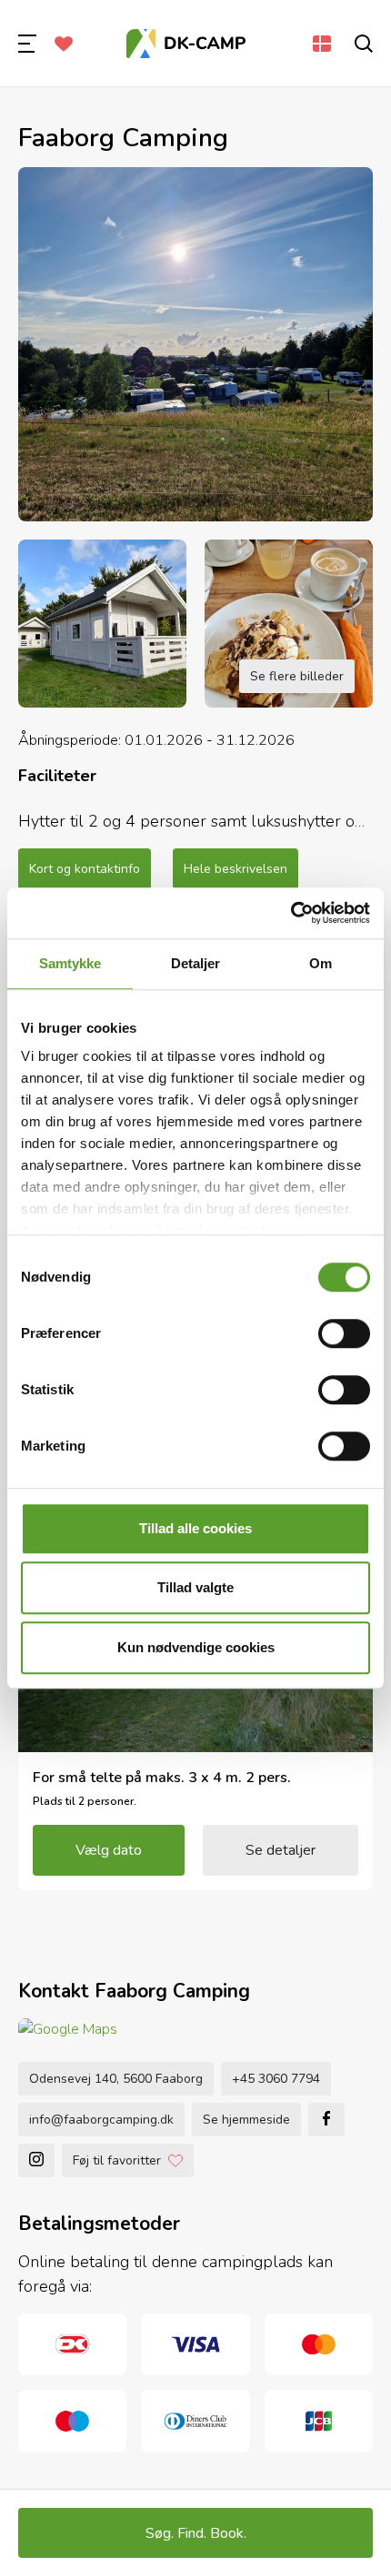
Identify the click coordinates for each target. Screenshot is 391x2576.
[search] (364, 44)
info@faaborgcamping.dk (101, 2120)
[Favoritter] (64, 44)
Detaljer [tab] (196, 963)
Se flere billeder (297, 676)
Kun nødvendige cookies (196, 1647)
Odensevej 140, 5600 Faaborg (116, 2079)
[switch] (344, 1333)
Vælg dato (109, 1850)
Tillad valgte (195, 1587)
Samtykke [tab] (70, 963)
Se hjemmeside (246, 2120)
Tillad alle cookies (195, 1528)
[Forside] (186, 44)
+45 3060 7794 (276, 2079)
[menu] (27, 44)
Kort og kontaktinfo (85, 869)
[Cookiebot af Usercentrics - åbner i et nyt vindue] (291, 913)
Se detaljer (281, 1850)
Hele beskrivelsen (236, 869)
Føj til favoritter (117, 2160)
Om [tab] (321, 963)
